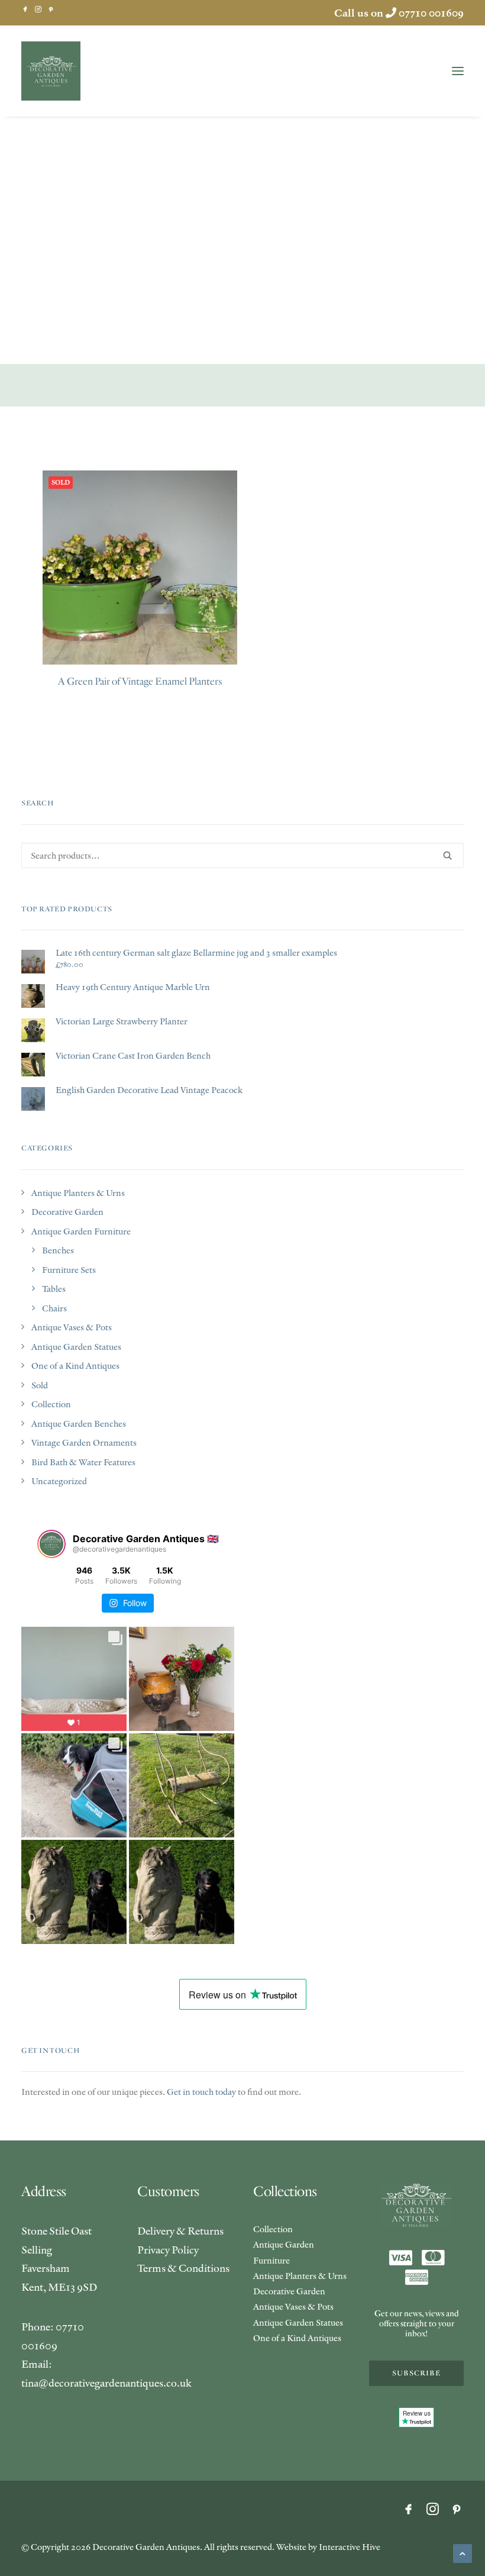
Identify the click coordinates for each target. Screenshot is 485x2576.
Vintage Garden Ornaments (84, 1442)
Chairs (54, 1308)
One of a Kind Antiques (75, 1366)
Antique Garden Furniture (81, 1231)
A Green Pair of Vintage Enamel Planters (140, 681)
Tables (54, 1289)
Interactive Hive (350, 2547)
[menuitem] (25, 9)
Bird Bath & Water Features (83, 1462)
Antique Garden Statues (76, 1347)
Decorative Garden (67, 1212)
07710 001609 (431, 13)
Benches (58, 1250)
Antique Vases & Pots (72, 1327)
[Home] (416, 2205)
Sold (40, 1385)
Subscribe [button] (416, 2373)
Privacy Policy (168, 2250)
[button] (25, 9)
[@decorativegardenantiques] (51, 1544)
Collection (51, 1404)
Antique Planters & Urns (78, 1193)
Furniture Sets (69, 1270)
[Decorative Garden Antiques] (51, 71)
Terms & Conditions (183, 2268)
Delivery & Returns (180, 2231)
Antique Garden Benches (79, 1424)
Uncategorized (59, 1481)
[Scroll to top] (463, 2552)
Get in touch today (201, 2092)
